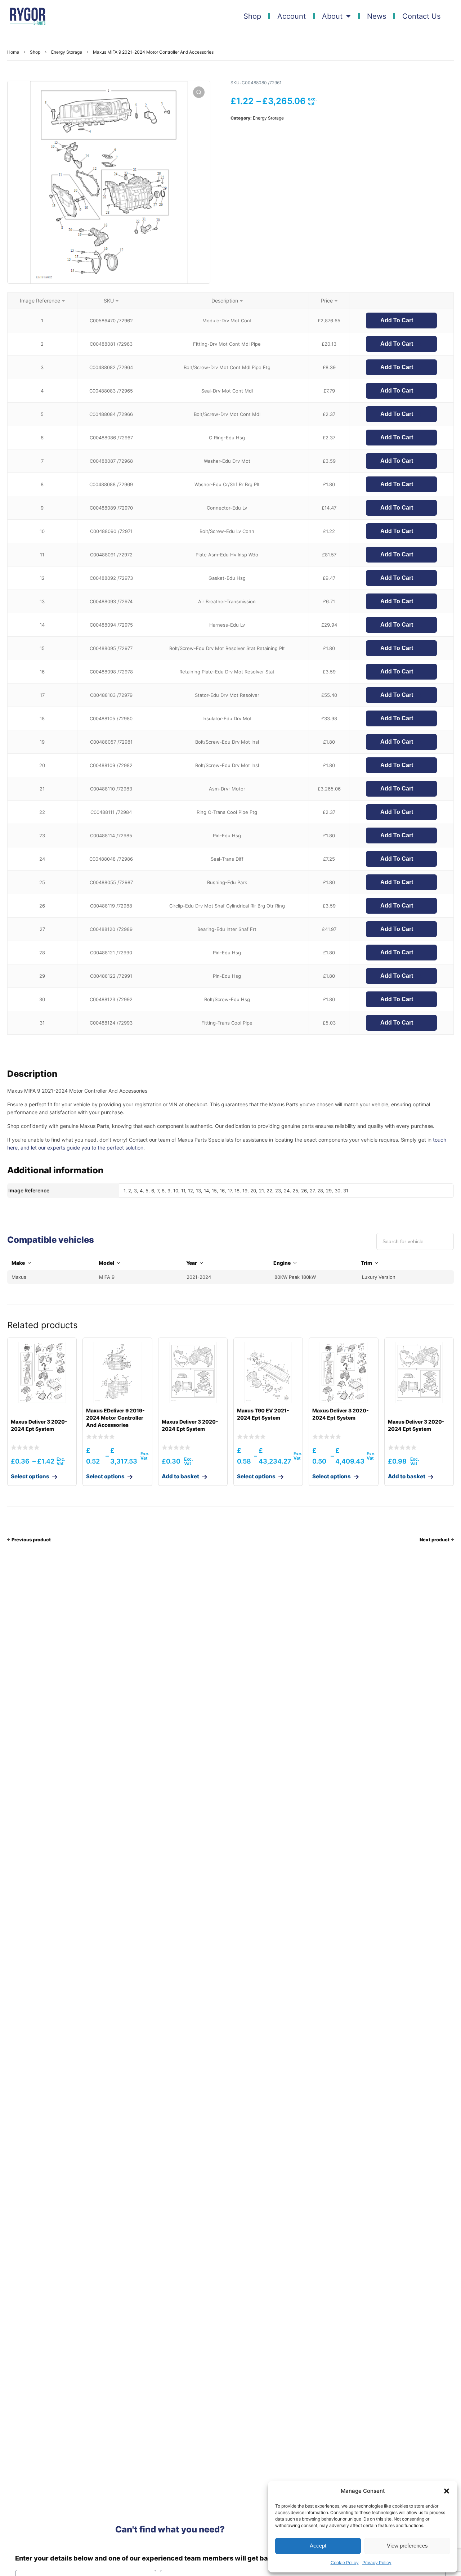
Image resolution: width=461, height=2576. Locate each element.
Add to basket (180, 1476)
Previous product (31, 1540)
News (377, 16)
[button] (447, 2491)
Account (292, 16)
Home (13, 52)
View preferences (407, 2546)
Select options (30, 1476)
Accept (318, 2546)
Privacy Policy (377, 2562)
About (332, 16)
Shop (252, 16)
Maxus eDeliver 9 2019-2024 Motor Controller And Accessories (115, 1418)
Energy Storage (67, 52)
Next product (435, 1540)
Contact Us (421, 16)
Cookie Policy (345, 2562)
